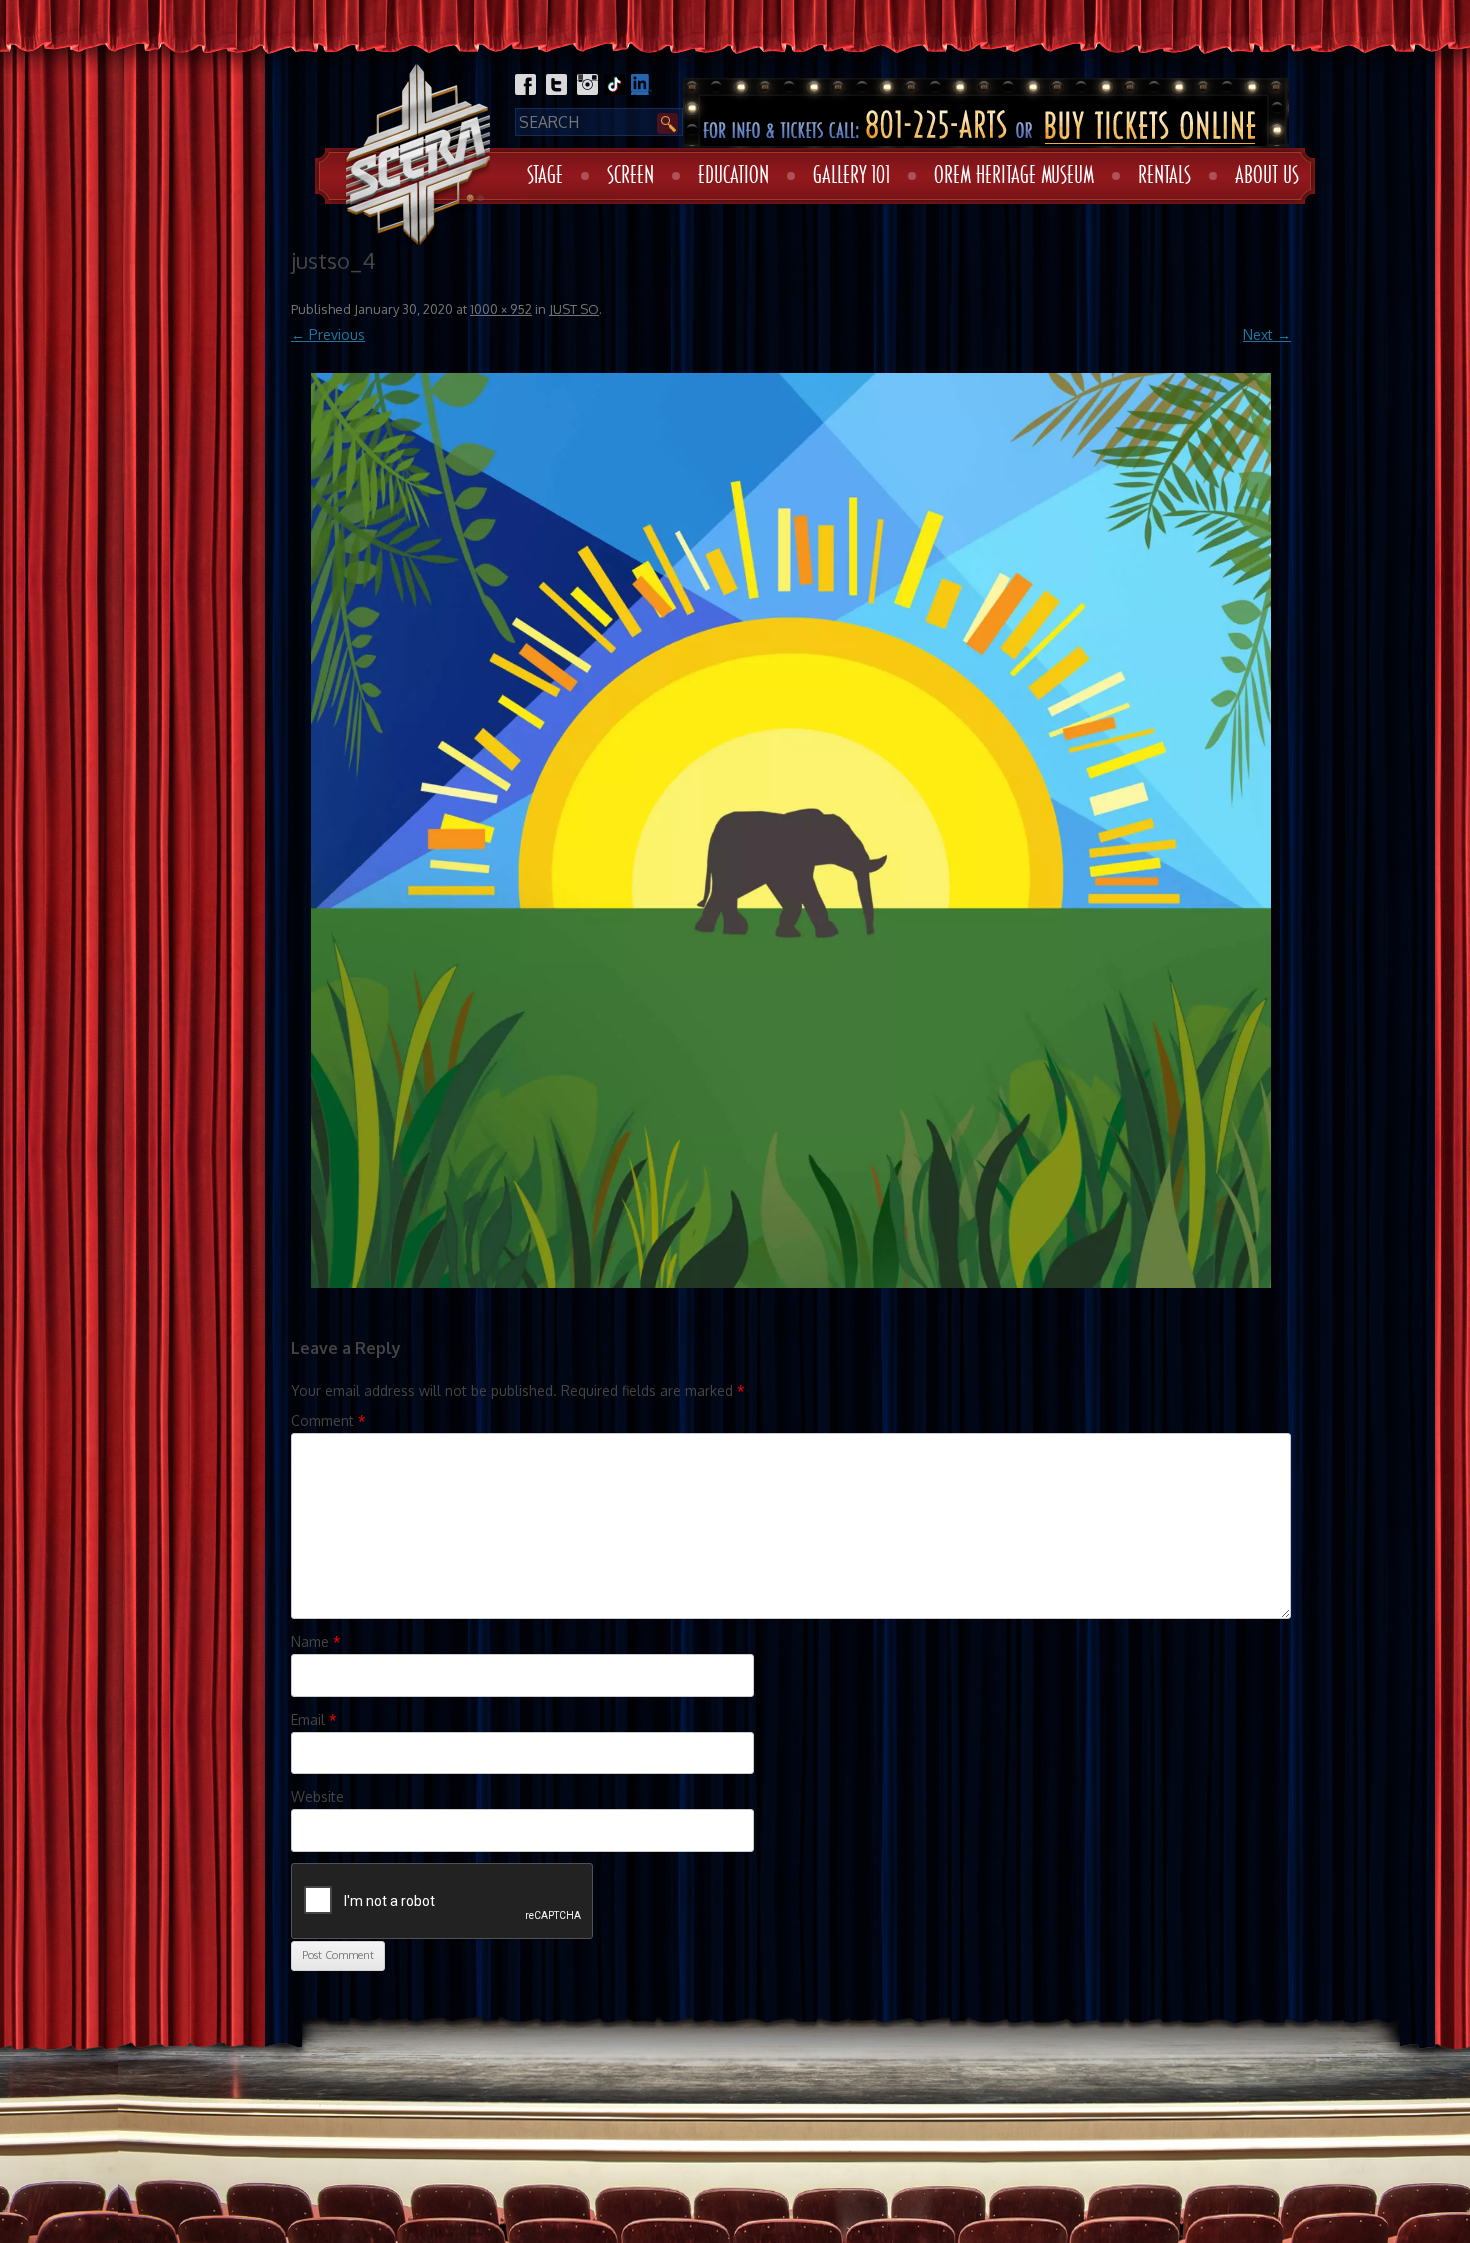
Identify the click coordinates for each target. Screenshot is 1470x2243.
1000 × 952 (501, 309)
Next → (1267, 334)
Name (316, 1641)
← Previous (328, 334)
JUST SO (574, 309)
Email (314, 1719)
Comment (328, 1420)
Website (317, 1796)
